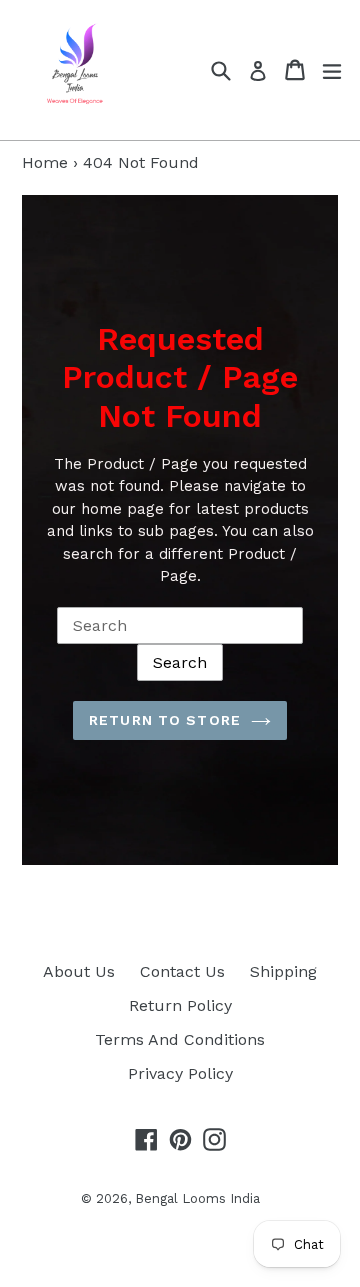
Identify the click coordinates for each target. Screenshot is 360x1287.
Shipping (283, 971)
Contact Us (182, 971)
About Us (79, 971)
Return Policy (180, 1005)
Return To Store (165, 720)
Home (45, 162)
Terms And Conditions (180, 1039)
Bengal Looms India (197, 1198)
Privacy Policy (180, 1073)
